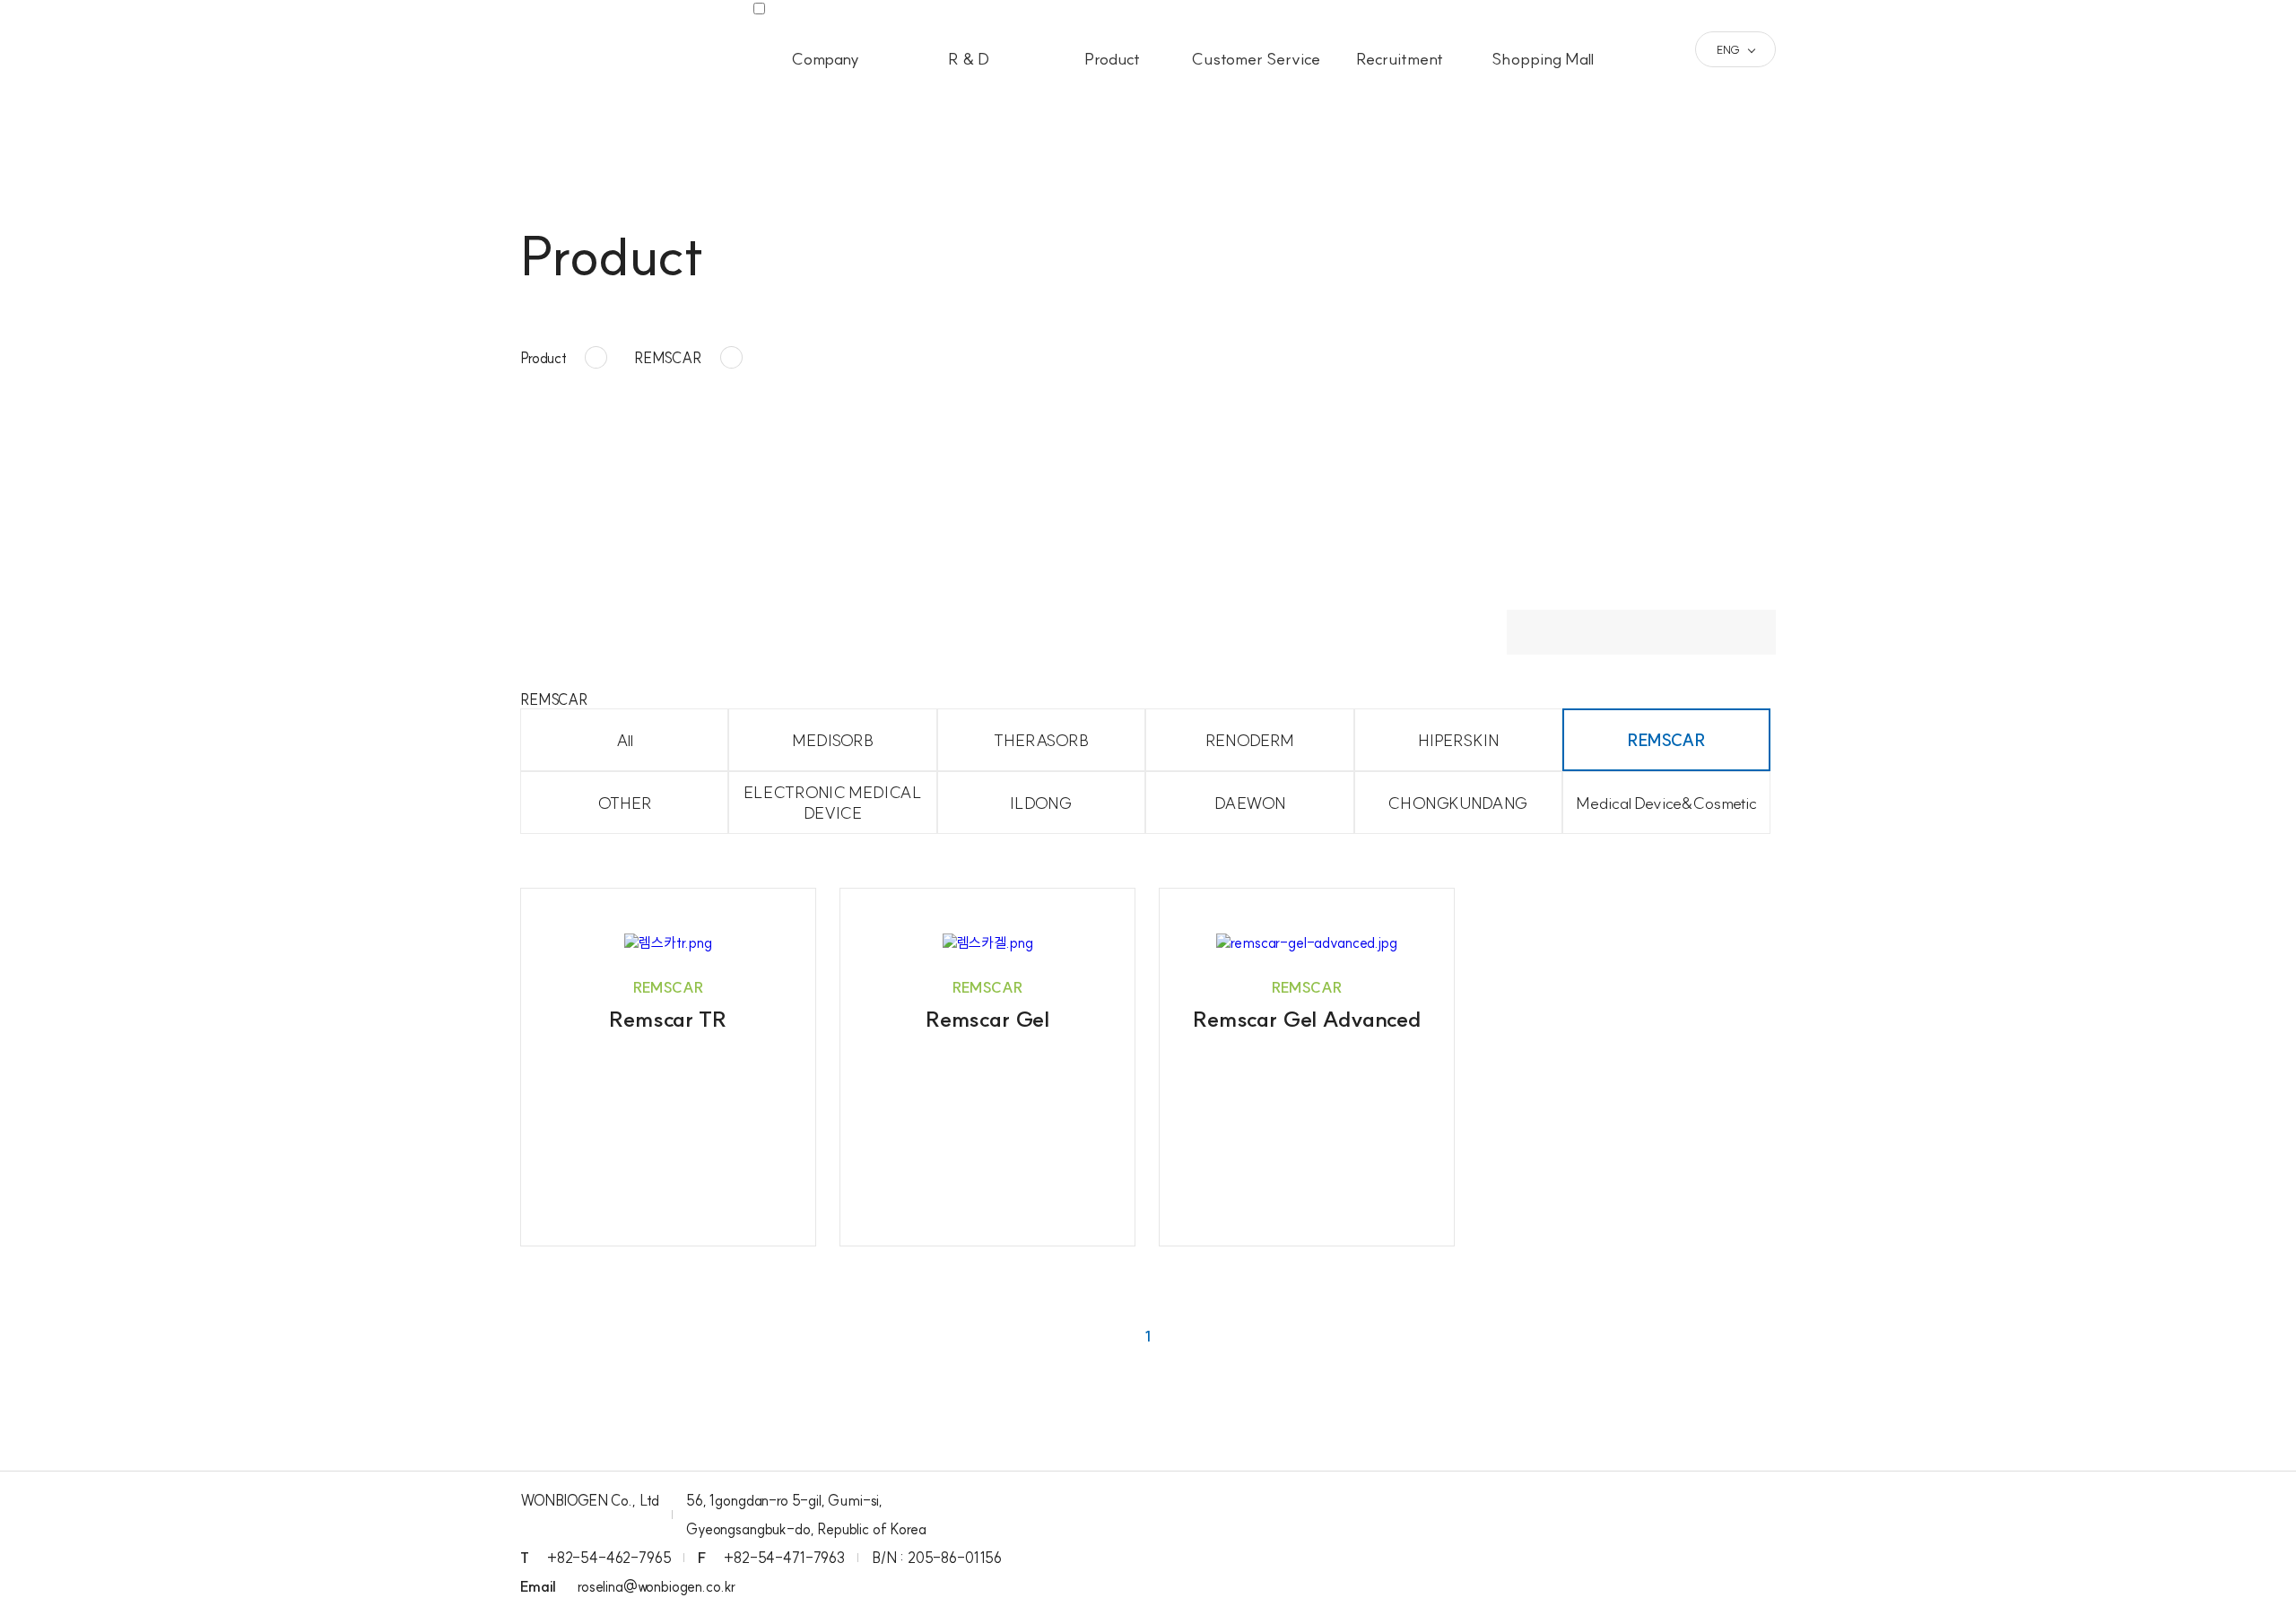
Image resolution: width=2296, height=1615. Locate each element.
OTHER (625, 803)
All (625, 740)
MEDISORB (833, 740)
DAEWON (1250, 803)
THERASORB (1041, 740)
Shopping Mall (1543, 59)
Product (1112, 59)
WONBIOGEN (596, 50)
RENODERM (1250, 740)
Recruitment (1400, 59)
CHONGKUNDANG (1458, 803)
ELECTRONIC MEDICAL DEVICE (833, 803)
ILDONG (1041, 803)
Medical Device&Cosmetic (1666, 803)
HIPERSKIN (1458, 740)
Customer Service (1256, 59)
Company (825, 59)
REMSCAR (1667, 740)
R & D (969, 59)
